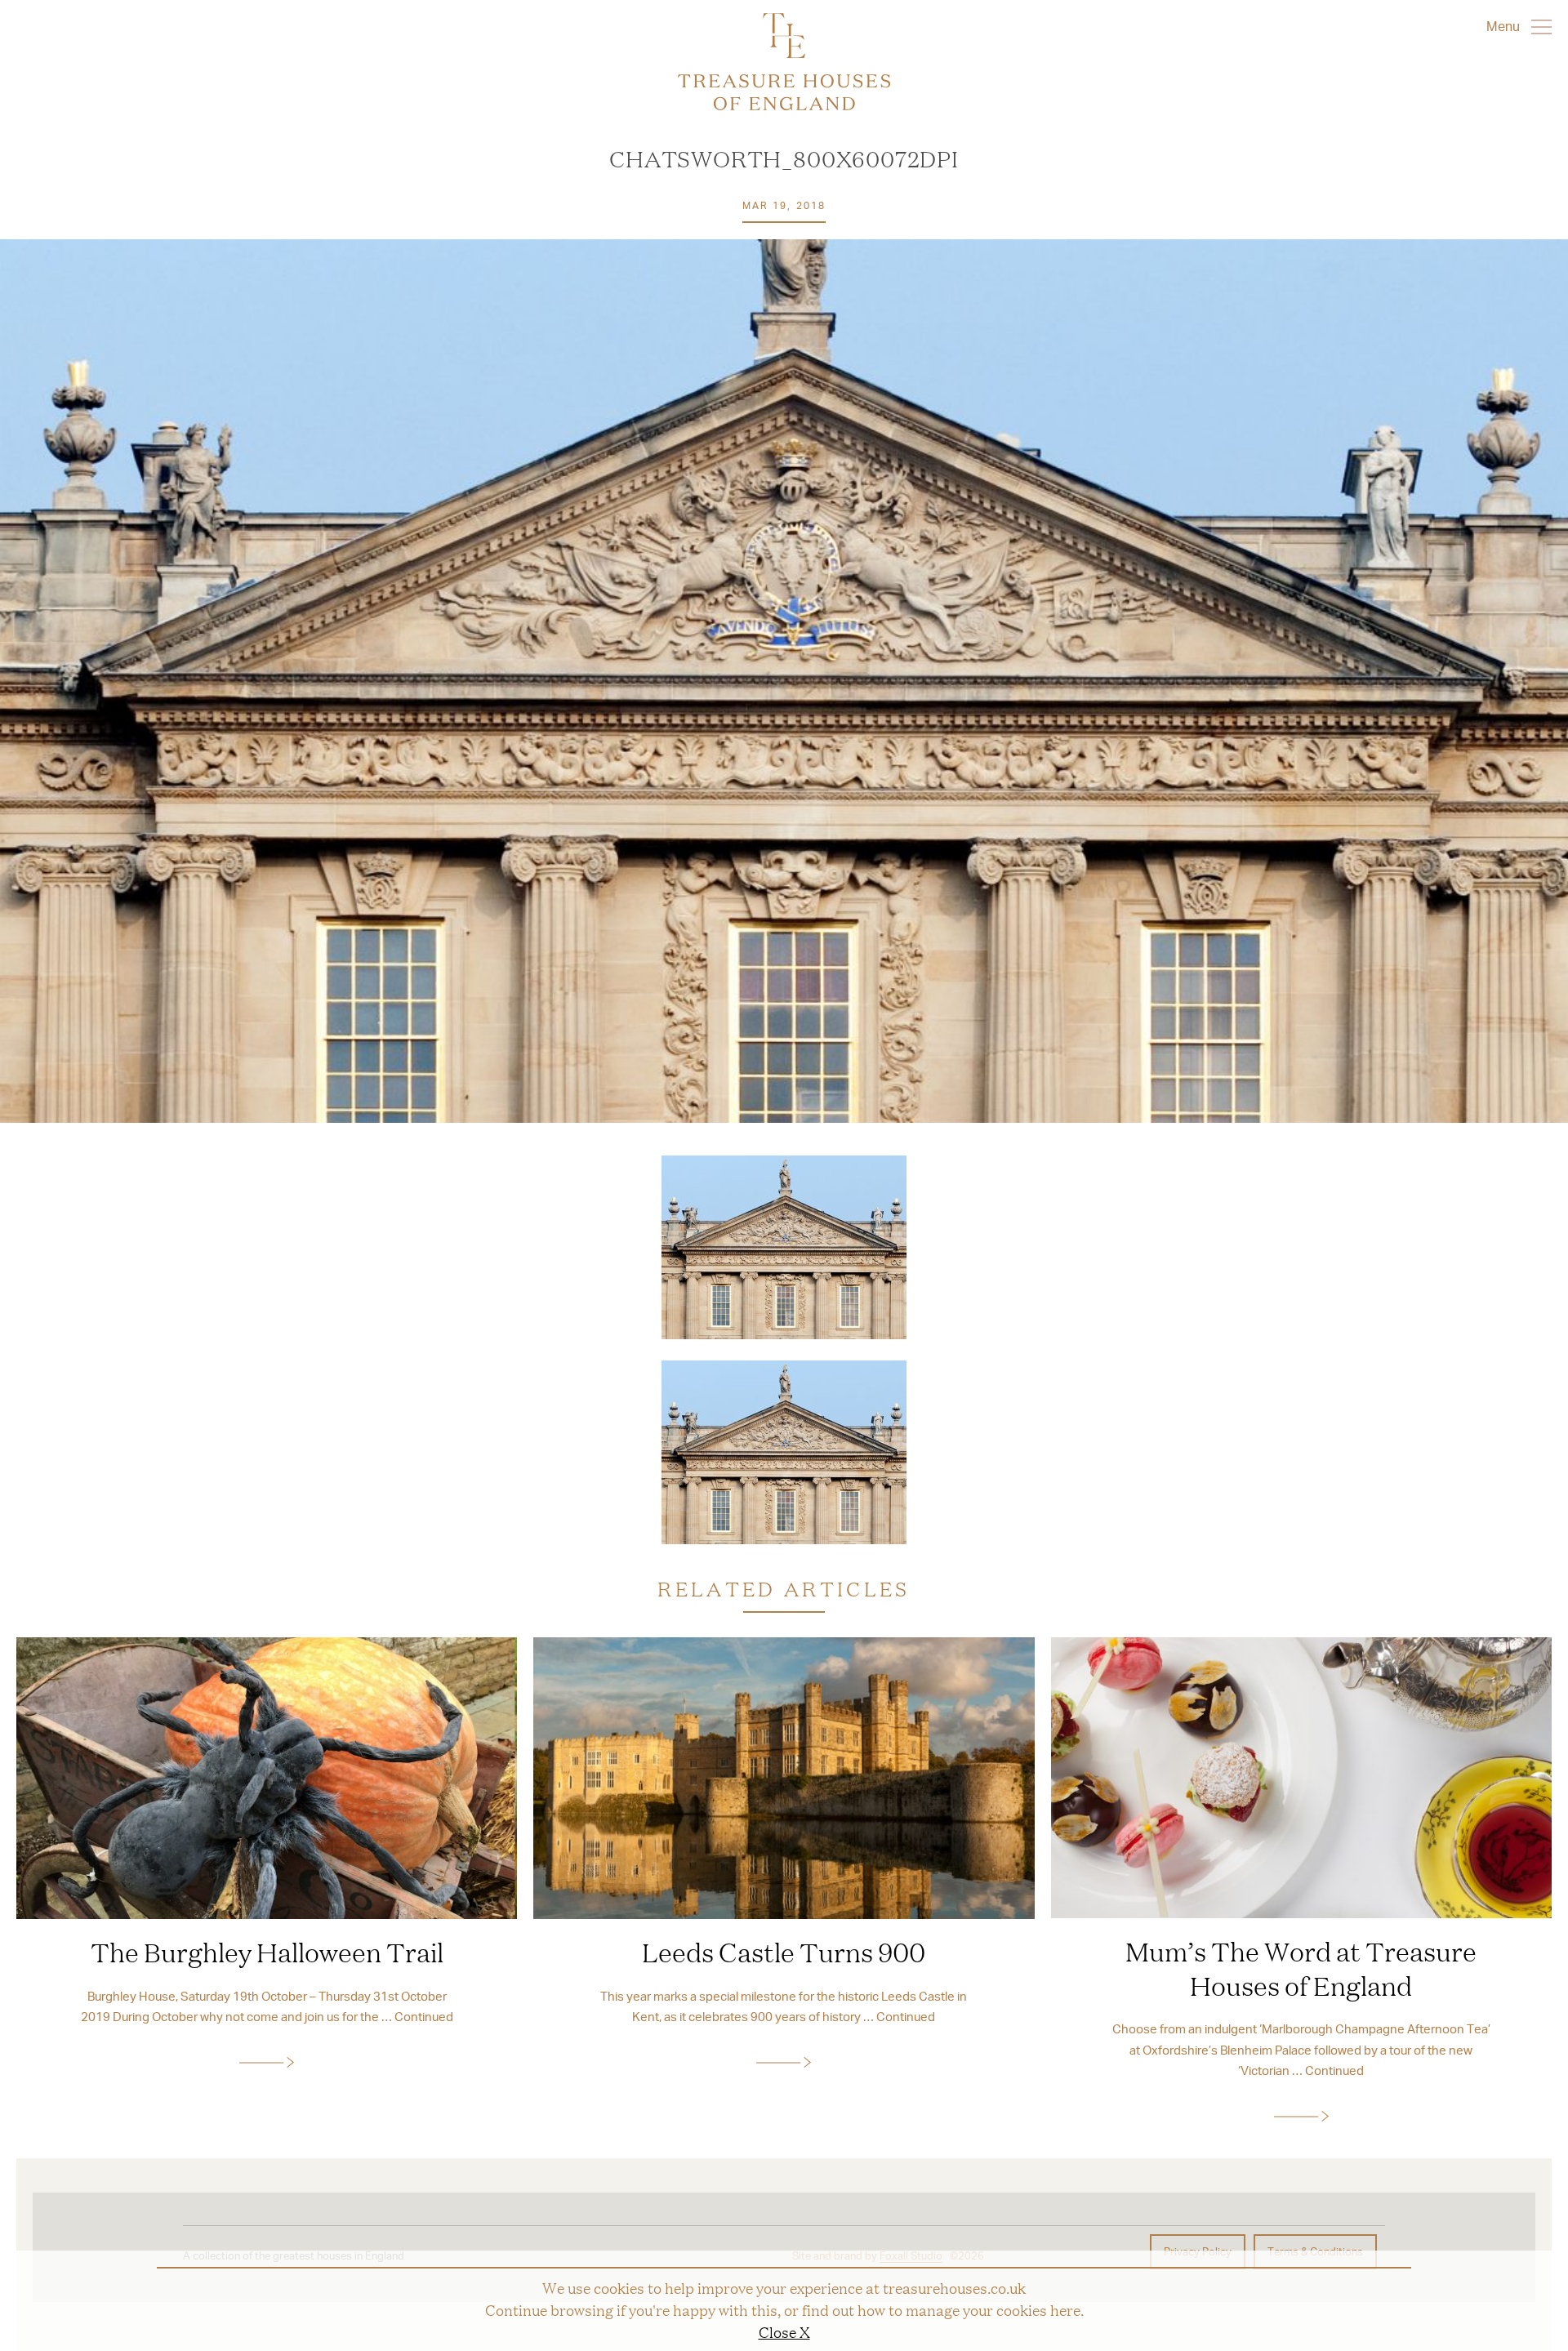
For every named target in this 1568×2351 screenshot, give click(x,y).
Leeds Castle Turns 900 (784, 1952)
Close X (784, 2331)
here (1065, 2309)
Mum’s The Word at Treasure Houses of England (1301, 1968)
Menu (1505, 26)
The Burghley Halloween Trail (267, 1952)
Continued (424, 2016)
